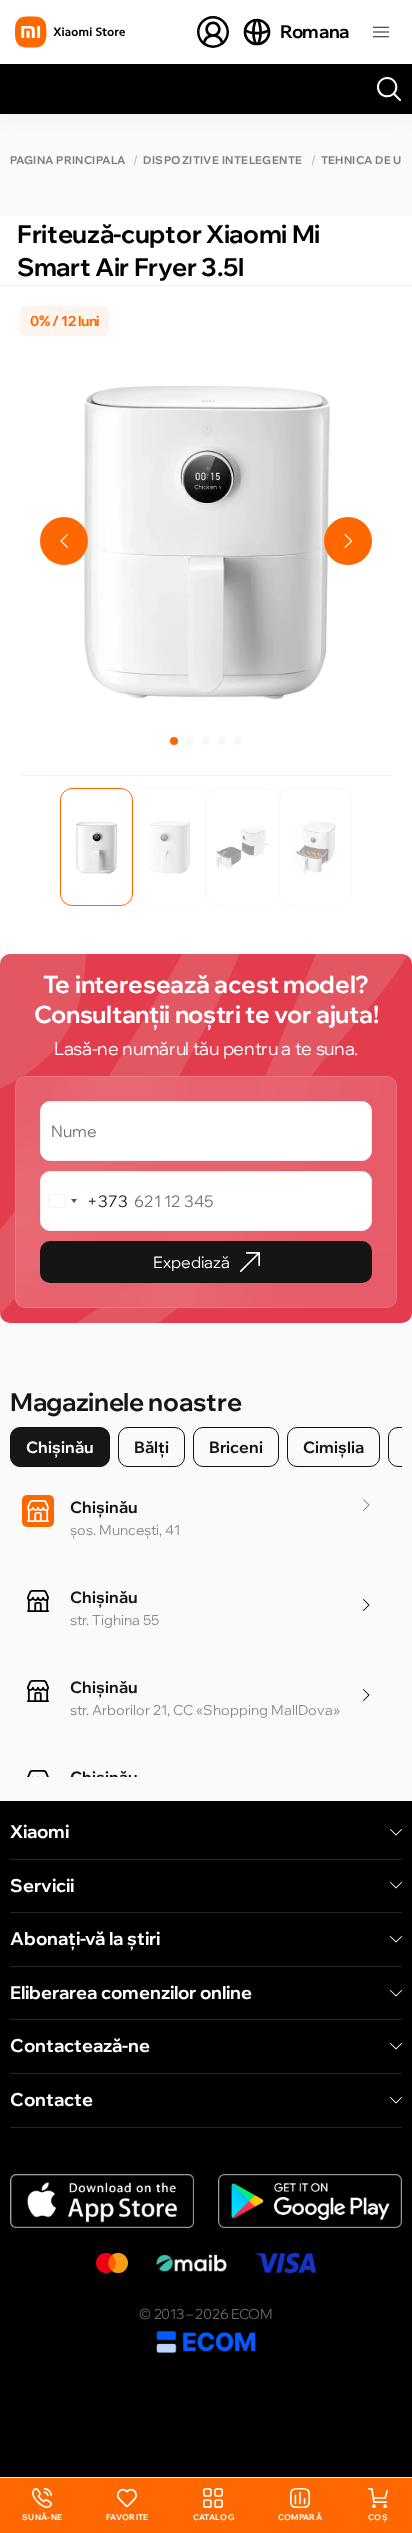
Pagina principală (67, 160)
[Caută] (389, 89)
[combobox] (84, 1201)
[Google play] (310, 2201)
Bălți (151, 1447)
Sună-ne (42, 2505)
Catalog (213, 2517)
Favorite (127, 2517)
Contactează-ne (80, 2046)
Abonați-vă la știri (85, 1939)
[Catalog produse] (381, 32)
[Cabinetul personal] (213, 32)
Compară (300, 2517)
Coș (378, 2517)
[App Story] (102, 2201)
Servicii (42, 1886)
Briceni (236, 1447)
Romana (314, 31)
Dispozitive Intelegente (222, 160)
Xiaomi (39, 1832)
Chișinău (60, 1447)
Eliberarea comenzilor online (131, 1993)
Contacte (51, 2100)
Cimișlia (333, 1447)
